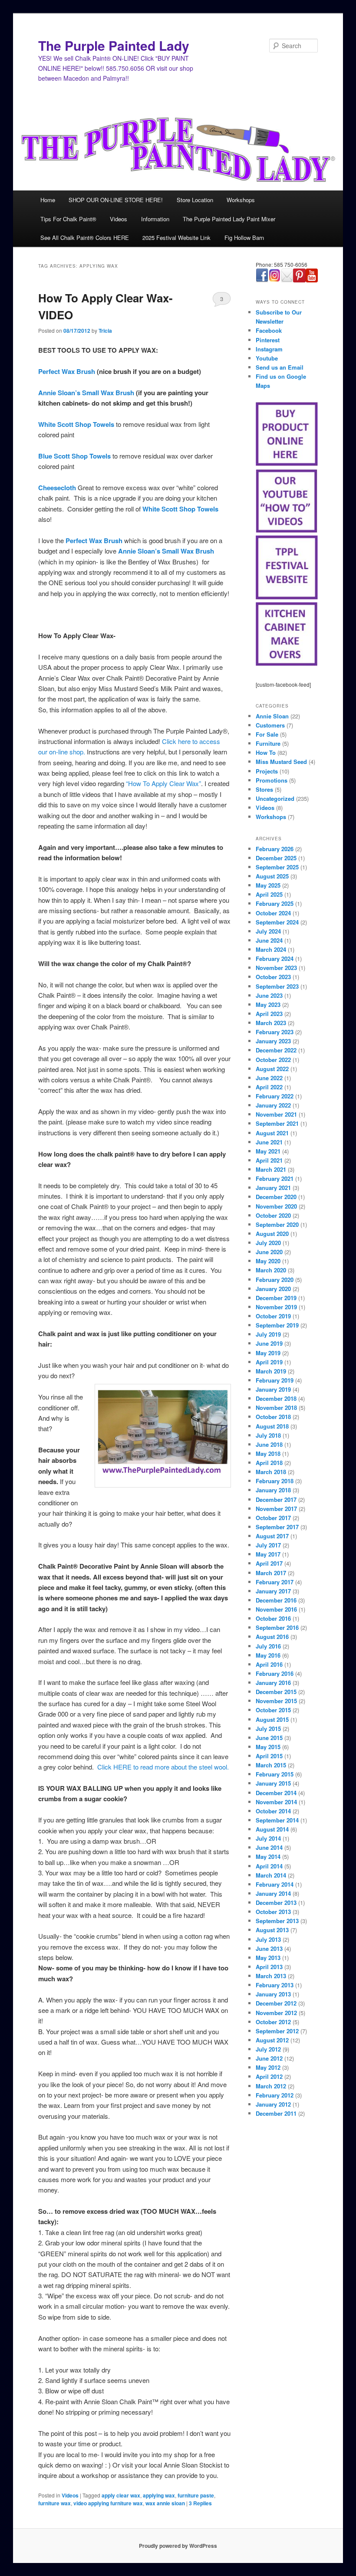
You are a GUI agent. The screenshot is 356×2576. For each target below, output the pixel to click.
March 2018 (271, 1472)
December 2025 (276, 858)
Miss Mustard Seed (281, 762)
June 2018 (269, 1444)
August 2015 (272, 1719)
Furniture (268, 743)
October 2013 (273, 1912)
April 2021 (269, 1160)
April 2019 (269, 1362)
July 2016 (268, 1646)
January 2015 (273, 1783)
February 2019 (275, 1380)
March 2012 (271, 2086)
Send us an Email (280, 367)
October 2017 (273, 1518)
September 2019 (277, 1325)
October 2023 (273, 977)
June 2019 (269, 1343)
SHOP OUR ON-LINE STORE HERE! (116, 200)
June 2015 (269, 1738)
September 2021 (277, 1123)
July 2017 (268, 1545)
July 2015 (268, 1729)
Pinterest (268, 340)
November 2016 (276, 1609)
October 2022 (273, 1060)
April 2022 (269, 1087)
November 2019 (276, 1307)
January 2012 (273, 2104)
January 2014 (273, 1893)
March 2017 (271, 1573)
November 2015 (276, 1701)
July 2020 (268, 1243)
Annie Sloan (272, 716)
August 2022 (272, 1069)
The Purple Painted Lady (114, 45)
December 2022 (276, 1050)
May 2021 (268, 1151)
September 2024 (277, 922)
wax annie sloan (165, 2503)
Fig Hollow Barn (244, 238)
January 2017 (273, 1591)
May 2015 (268, 1747)
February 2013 (275, 1985)
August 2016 (272, 1637)
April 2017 (269, 1563)
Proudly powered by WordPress (178, 2546)
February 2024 (275, 959)
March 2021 (271, 1169)
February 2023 (275, 1032)
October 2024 (273, 913)
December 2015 (276, 1692)
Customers (270, 725)
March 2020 (271, 1270)
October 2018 (273, 1417)
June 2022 (269, 1078)
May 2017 (268, 1554)
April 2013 (269, 1967)
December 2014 (276, 1793)
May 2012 (268, 2067)
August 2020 (272, 1234)
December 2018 (276, 1398)
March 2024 (271, 949)
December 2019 (276, 1298)
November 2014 (276, 1802)
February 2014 (275, 1884)
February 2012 (275, 2095)
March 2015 (271, 1765)
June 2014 (269, 1847)
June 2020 (269, 1252)
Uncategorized (275, 798)
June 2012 (269, 2058)
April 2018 (269, 1463)
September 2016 (277, 1627)
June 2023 (269, 995)
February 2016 (275, 1673)
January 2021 (273, 1188)
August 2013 (272, 1930)
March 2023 (271, 1023)
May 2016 (268, 1655)
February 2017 (275, 1582)
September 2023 (277, 986)
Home (48, 200)
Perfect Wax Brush (67, 371)
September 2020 (277, 1224)
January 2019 (273, 1389)
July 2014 (268, 1838)
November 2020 (276, 1206)
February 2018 (275, 1481)
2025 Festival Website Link (176, 238)
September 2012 (277, 2031)
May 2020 (268, 1261)
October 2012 (273, 2022)
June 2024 (269, 940)
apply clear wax (121, 2495)
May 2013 (268, 1958)
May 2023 (268, 1005)
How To (266, 752)
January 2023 (273, 1041)
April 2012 (269, 2076)
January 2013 (273, 1994)
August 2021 (272, 1133)
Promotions (272, 780)
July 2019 (268, 1334)
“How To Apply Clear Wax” (163, 783)
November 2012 (276, 2013)
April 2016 (269, 1664)
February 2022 (275, 1096)
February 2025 (275, 903)
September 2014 (277, 1820)
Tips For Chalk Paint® (68, 219)
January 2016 (273, 1683)
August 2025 (272, 876)
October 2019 (273, 1316)
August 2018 (272, 1426)
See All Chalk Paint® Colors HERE (85, 238)
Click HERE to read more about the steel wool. (163, 1767)
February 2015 (275, 1774)
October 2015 (273, 1710)
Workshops (241, 200)
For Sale (267, 734)
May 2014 (268, 1857)
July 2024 (268, 931)
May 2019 (268, 1353)
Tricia (105, 331)
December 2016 (276, 1600)
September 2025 (277, 867)
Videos (119, 219)
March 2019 (271, 1371)
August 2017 (272, 1536)
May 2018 (268, 1454)
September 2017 (277, 1527)
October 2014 (273, 1811)
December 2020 (276, 1197)
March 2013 (271, 1976)
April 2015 (269, 1756)
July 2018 (268, 1435)
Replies (200, 2503)
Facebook (269, 330)
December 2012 (276, 2003)
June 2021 (269, 1142)
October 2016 (273, 1618)
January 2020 (273, 1289)
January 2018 (273, 1490)
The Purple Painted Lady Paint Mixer (229, 219)
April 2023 (269, 1014)
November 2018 (276, 1408)
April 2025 (269, 894)
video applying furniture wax (108, 2503)
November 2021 (276, 1114)
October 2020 (273, 1215)
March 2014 (271, 1875)
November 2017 (276, 1509)
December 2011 (276, 2113)
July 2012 (268, 2049)
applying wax (159, 2495)
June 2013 (269, 1948)
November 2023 (276, 968)
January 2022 (273, 1105)
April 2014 (269, 1866)
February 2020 (275, 1280)
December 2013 (276, 1903)
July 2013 (268, 1939)
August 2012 (272, 2040)
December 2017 (276, 1499)
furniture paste (196, 2495)
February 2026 (275, 849)
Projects (267, 771)
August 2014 (272, 1829)
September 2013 (277, 1921)
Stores (264, 789)
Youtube (267, 358)
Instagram (269, 349)
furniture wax (54, 2503)
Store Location (195, 200)
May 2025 (268, 885)
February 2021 (275, 1178)
